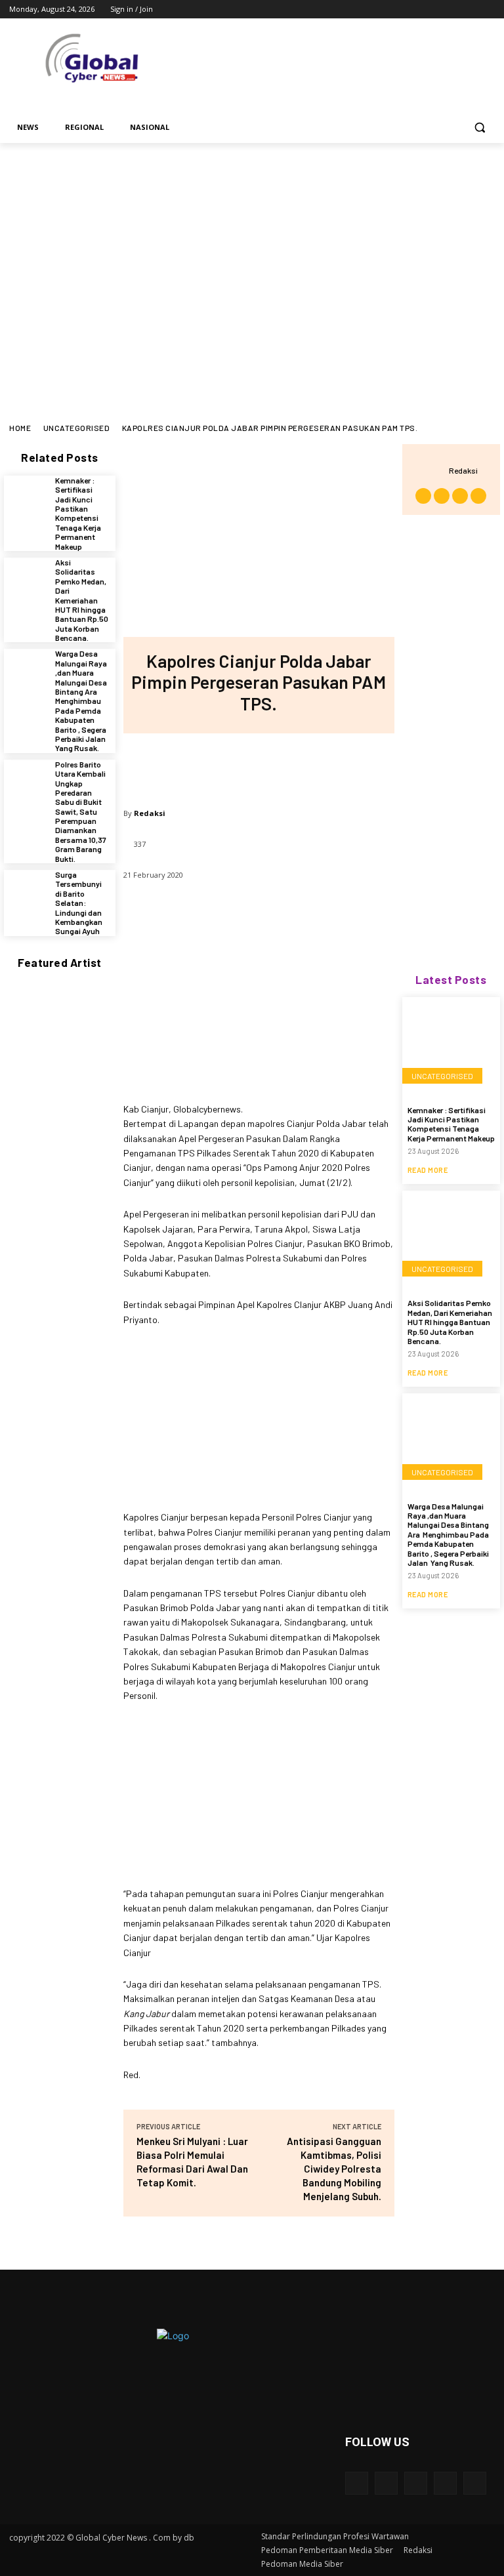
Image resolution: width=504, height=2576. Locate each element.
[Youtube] (487, 10)
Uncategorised (77, 428)
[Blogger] (357, 2483)
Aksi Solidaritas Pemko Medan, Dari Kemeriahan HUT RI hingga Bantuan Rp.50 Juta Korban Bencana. (82, 600)
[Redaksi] (436, 470)
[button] (479, 128)
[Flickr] (416, 2483)
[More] (345, 766)
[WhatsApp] (301, 766)
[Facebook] (414, 10)
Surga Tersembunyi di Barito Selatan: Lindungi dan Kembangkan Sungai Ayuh (79, 903)
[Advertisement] (252, 241)
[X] (451, 10)
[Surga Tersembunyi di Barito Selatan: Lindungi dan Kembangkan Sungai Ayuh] (26, 892)
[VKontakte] (475, 2483)
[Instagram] (433, 10)
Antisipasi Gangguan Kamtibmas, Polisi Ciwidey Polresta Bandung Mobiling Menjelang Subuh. (334, 2169)
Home (20, 428)
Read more (428, 1170)
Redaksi (150, 813)
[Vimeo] (469, 10)
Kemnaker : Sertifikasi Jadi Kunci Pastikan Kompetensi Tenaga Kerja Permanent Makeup (78, 513)
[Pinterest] (258, 766)
